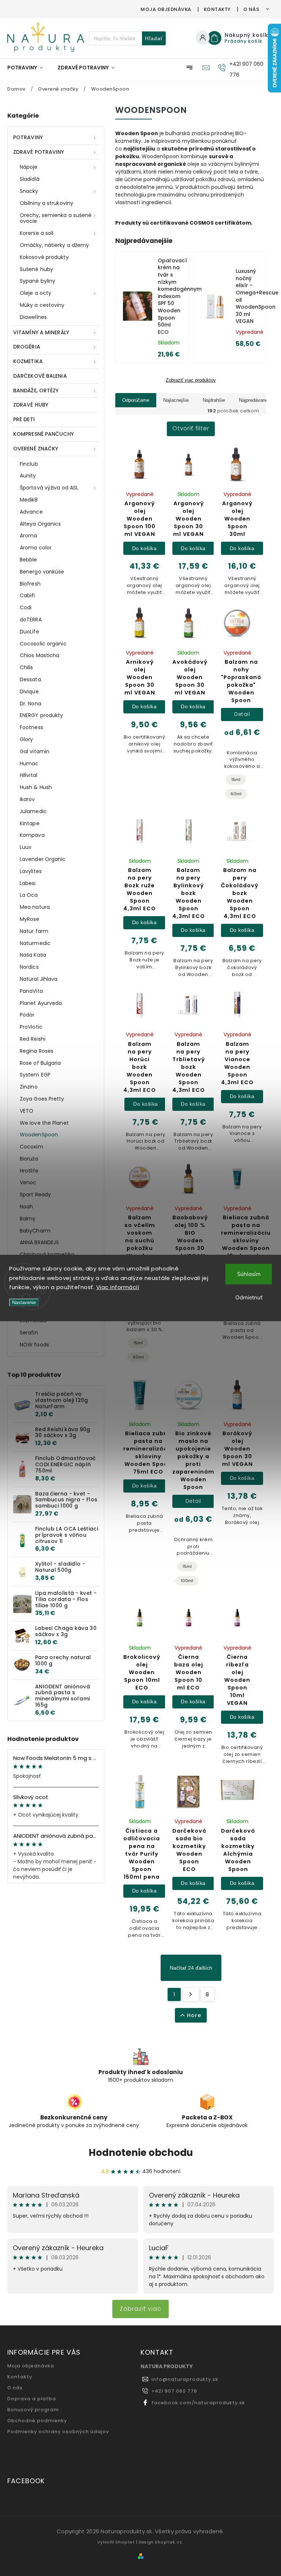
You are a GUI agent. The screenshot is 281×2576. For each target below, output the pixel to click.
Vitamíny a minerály (41, 332)
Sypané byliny (38, 281)
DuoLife (29, 632)
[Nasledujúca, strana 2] (191, 1994)
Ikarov (27, 799)
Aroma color (36, 548)
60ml (236, 794)
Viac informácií (118, 1287)
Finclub (29, 464)
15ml (236, 780)
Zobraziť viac (140, 2309)
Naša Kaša (33, 955)
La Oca (29, 895)
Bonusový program (33, 2410)
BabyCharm (35, 1231)
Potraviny (28, 137)
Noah (26, 1207)
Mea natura (35, 907)
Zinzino (29, 1087)
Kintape (30, 823)
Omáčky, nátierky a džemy (54, 245)
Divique (29, 691)
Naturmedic (35, 943)
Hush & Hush (36, 787)
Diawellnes (33, 317)
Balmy (28, 1219)
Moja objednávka (166, 9)
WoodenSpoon (39, 1135)
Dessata (30, 679)
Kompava (32, 835)
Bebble (29, 560)
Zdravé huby (31, 405)
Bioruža (29, 1159)
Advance (31, 512)
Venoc (28, 1182)
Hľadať (154, 38)
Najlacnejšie (176, 400)
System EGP (35, 1075)
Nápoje (29, 167)
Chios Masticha (40, 655)
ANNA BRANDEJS (39, 1242)
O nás (251, 9)
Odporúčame (136, 400)
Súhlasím (249, 1274)
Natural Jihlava (39, 979)
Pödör (27, 1015)
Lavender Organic (43, 859)
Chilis (27, 667)
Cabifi (27, 595)
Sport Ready (35, 1194)
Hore (194, 2015)
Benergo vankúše (42, 572)
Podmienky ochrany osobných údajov (58, 2432)
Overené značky (36, 449)
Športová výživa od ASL (49, 488)
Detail (242, 714)
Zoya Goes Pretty (42, 1099)
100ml (187, 1581)
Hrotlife (29, 1171)
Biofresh (30, 584)
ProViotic (31, 1027)
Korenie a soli (37, 233)
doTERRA (31, 620)
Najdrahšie (214, 400)
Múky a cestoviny (42, 305)
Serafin (29, 1333)
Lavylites (31, 871)
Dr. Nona (31, 704)
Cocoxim (31, 1147)
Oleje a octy (35, 293)
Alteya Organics (40, 524)
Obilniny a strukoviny (46, 203)
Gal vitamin (35, 751)
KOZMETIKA (28, 361)
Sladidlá (30, 179)
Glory (27, 739)
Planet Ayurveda (41, 1003)
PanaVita (31, 991)
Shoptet (125, 2542)
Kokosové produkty (44, 257)
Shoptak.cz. (169, 2542)
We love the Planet (44, 1123)
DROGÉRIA (27, 347)
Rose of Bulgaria (40, 1063)
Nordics (29, 967)
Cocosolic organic (43, 644)
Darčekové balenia (40, 376)
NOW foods (34, 1345)
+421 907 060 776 (174, 2391)
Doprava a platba (32, 2399)
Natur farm (34, 931)
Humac (29, 763)
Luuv (26, 847)
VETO (27, 1111)
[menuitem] (29, 68)
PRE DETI (24, 419)
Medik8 (29, 500)
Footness (31, 727)
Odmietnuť (249, 1297)
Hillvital (29, 775)
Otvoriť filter (191, 428)
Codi (26, 607)
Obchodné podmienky (37, 2421)
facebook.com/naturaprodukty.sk (198, 2403)
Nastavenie (24, 1302)
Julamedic (33, 811)
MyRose (30, 919)
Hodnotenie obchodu (141, 2153)
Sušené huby (36, 269)
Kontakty (217, 9)
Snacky (29, 191)
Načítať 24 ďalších (191, 1968)
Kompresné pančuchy (44, 434)
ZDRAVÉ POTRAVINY (39, 152)
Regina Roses (37, 1051)
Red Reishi (33, 1039)
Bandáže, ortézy (36, 390)
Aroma (29, 536)
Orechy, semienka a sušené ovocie (56, 218)
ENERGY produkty (42, 715)
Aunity (28, 476)
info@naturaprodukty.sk (185, 2379)
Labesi (28, 883)
